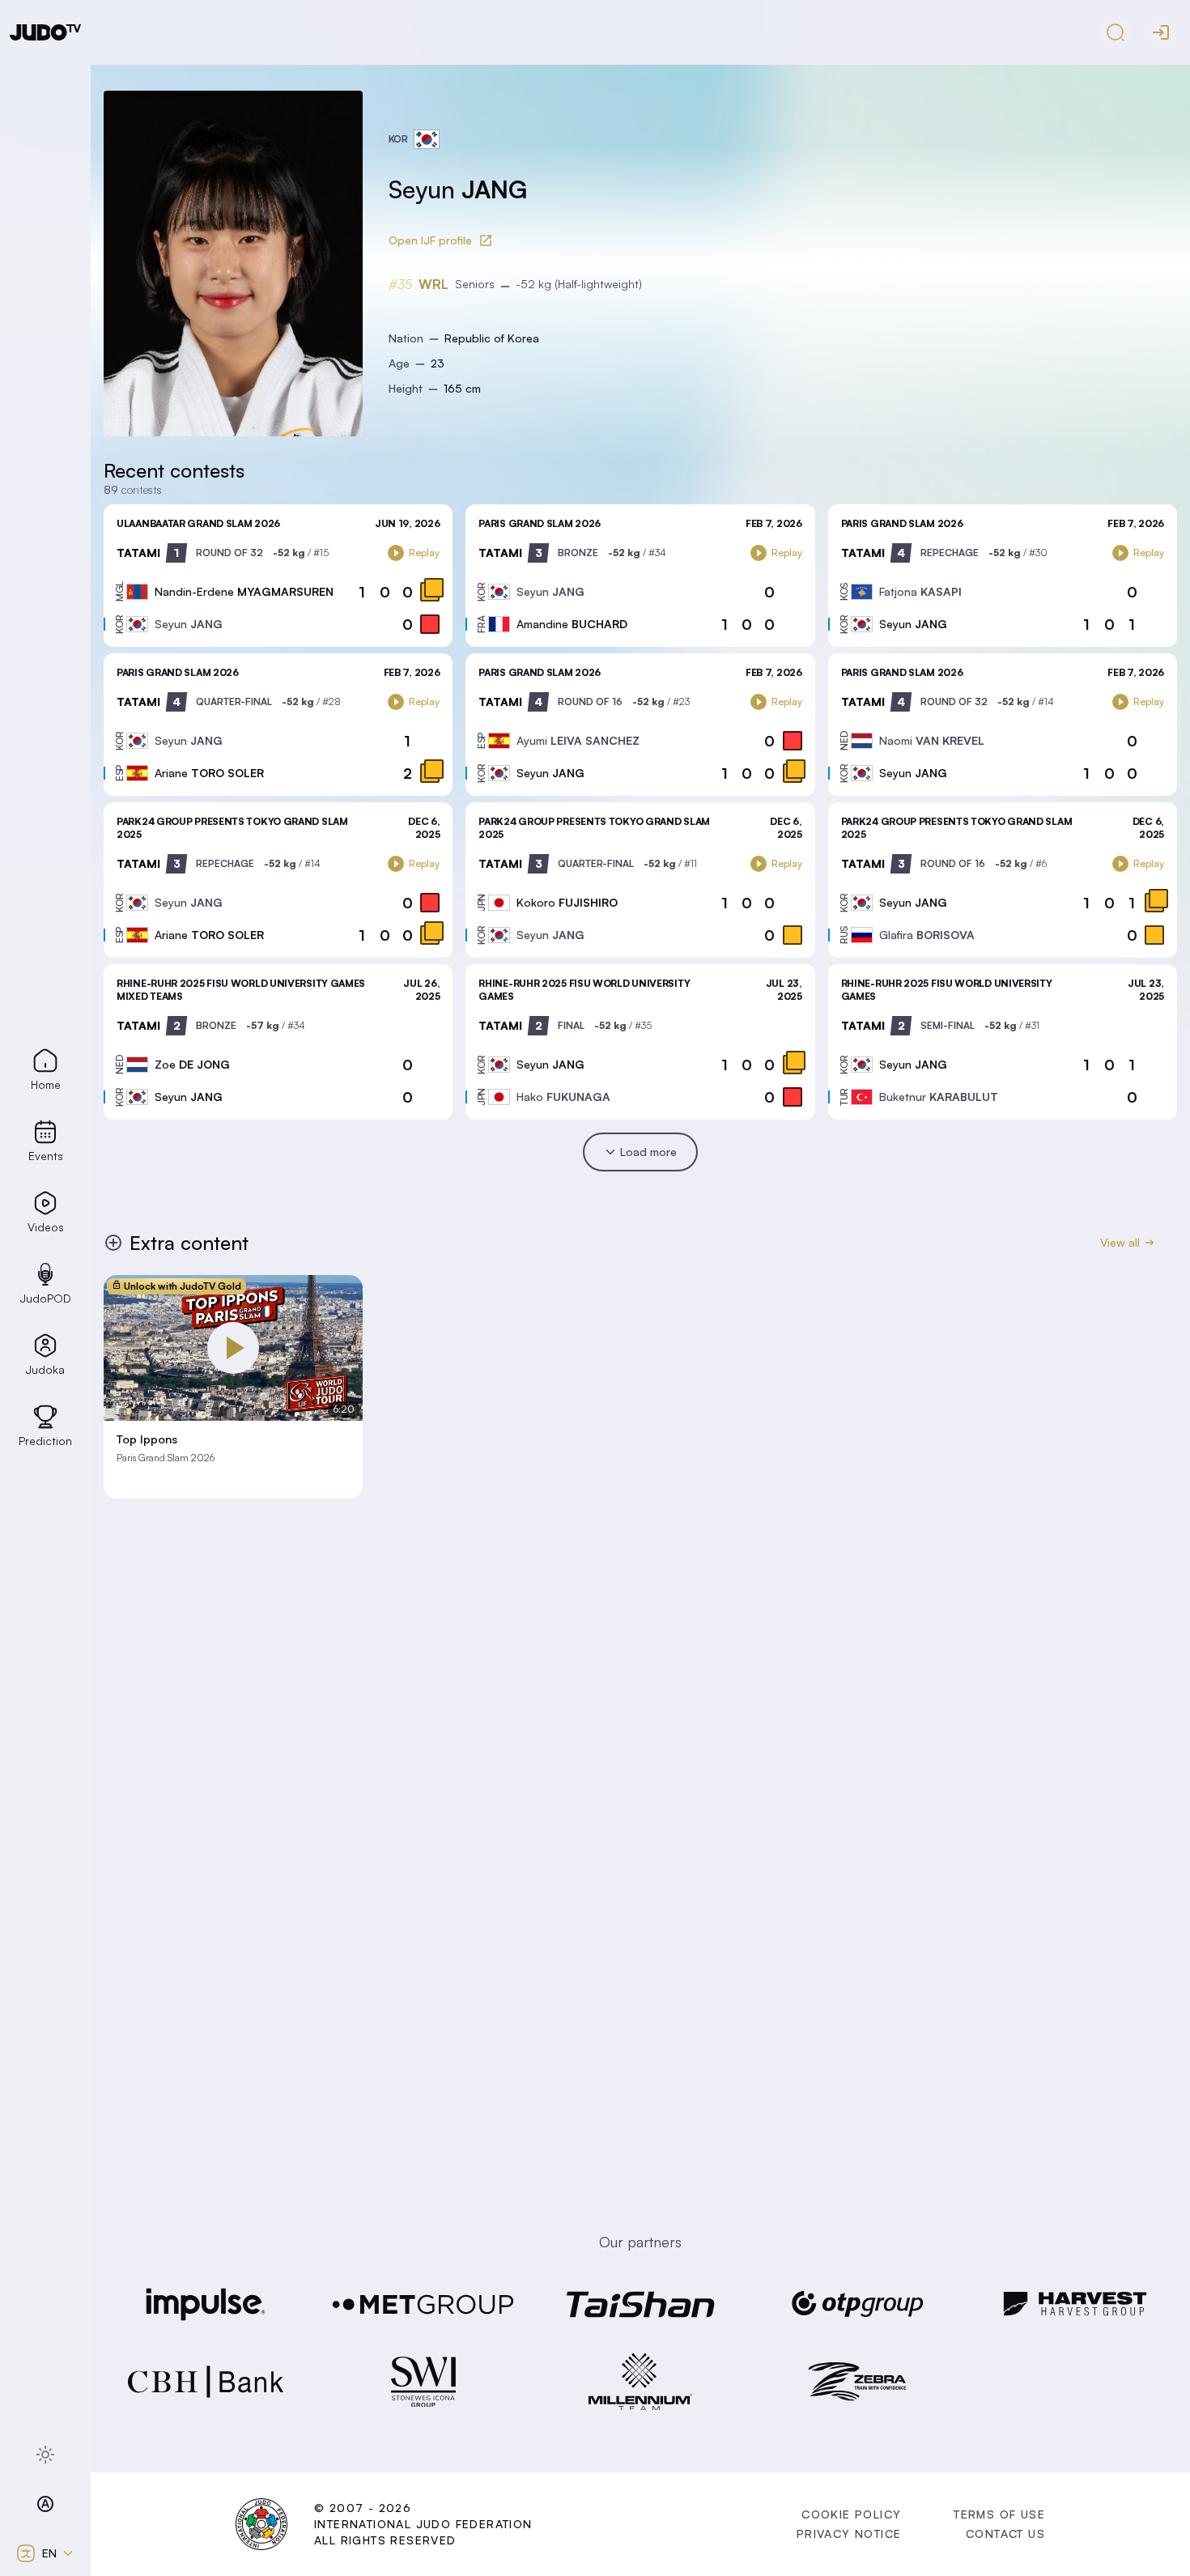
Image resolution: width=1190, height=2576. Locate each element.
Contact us (1005, 2533)
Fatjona (920, 591)
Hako (563, 1097)
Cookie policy (851, 2514)
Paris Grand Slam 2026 (540, 523)
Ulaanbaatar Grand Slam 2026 (198, 523)
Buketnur (939, 1097)
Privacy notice (849, 2533)
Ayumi (578, 740)
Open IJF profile (430, 240)
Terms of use (999, 2514)
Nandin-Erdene (244, 591)
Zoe (192, 1064)
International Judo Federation (423, 2524)
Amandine (572, 624)
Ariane (209, 773)
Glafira (927, 935)
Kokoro (567, 902)
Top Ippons (147, 1439)
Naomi (932, 740)
